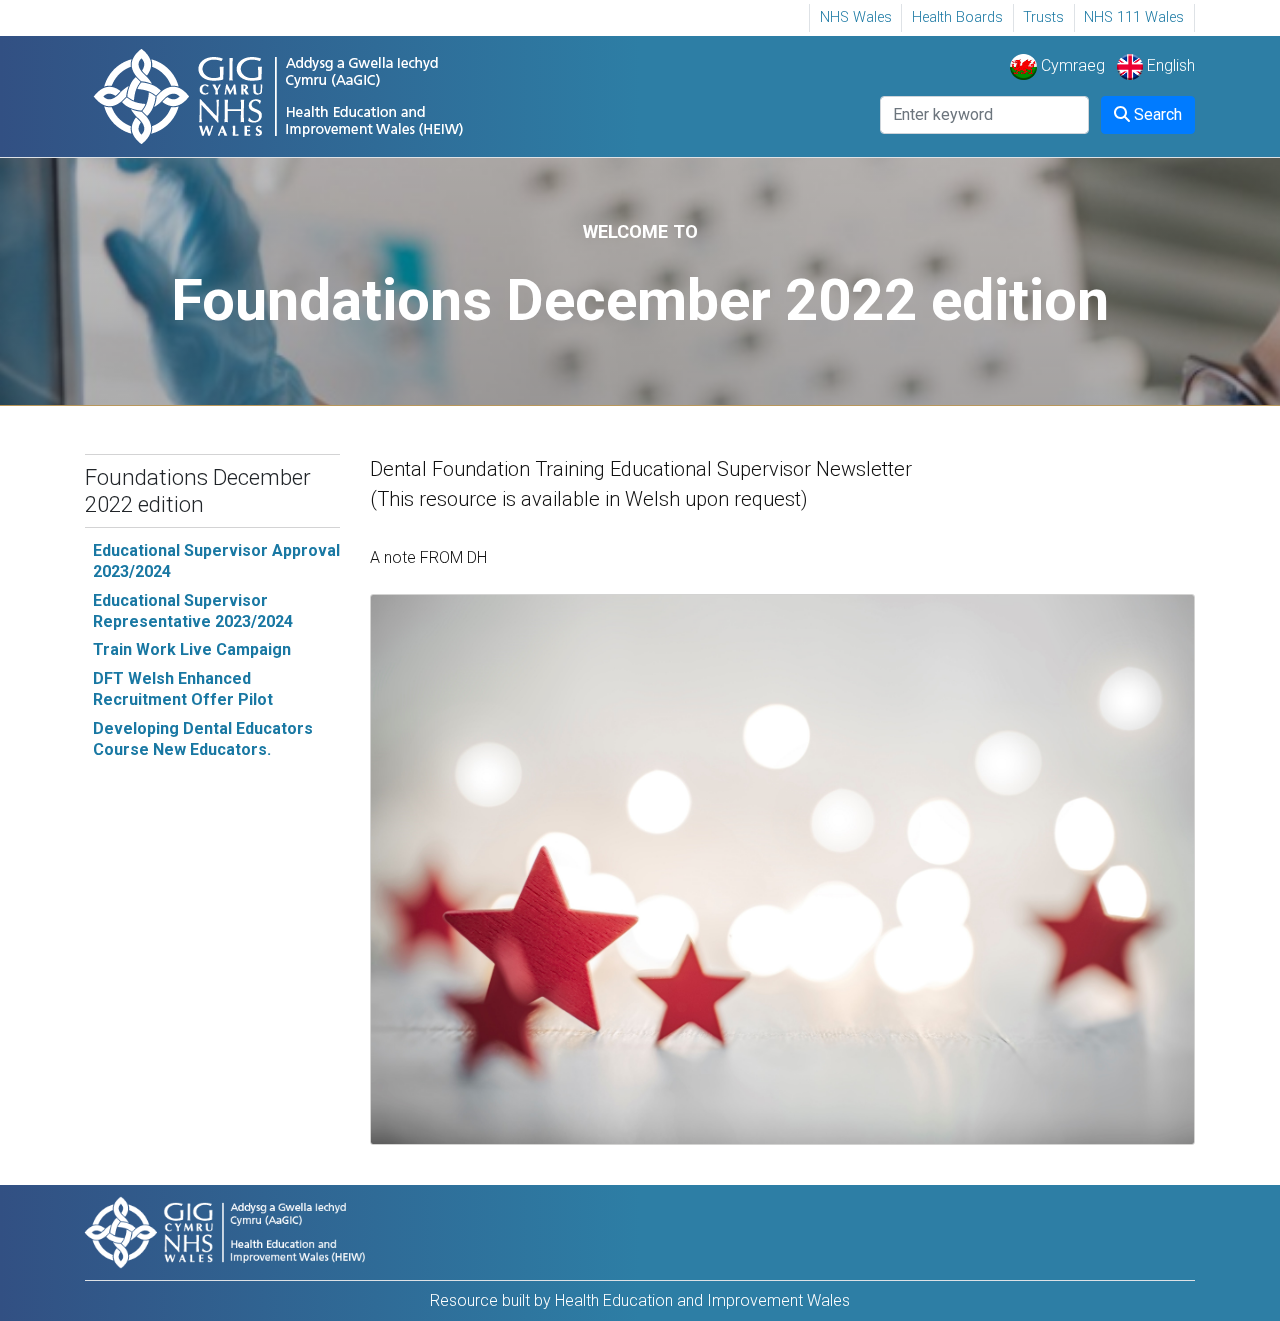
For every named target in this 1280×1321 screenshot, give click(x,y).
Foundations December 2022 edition (198, 490)
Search (1156, 114)
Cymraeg (1070, 65)
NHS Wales (856, 17)
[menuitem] (855, 18)
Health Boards (957, 17)
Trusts (1043, 17)
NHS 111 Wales (1134, 17)
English (1169, 65)
